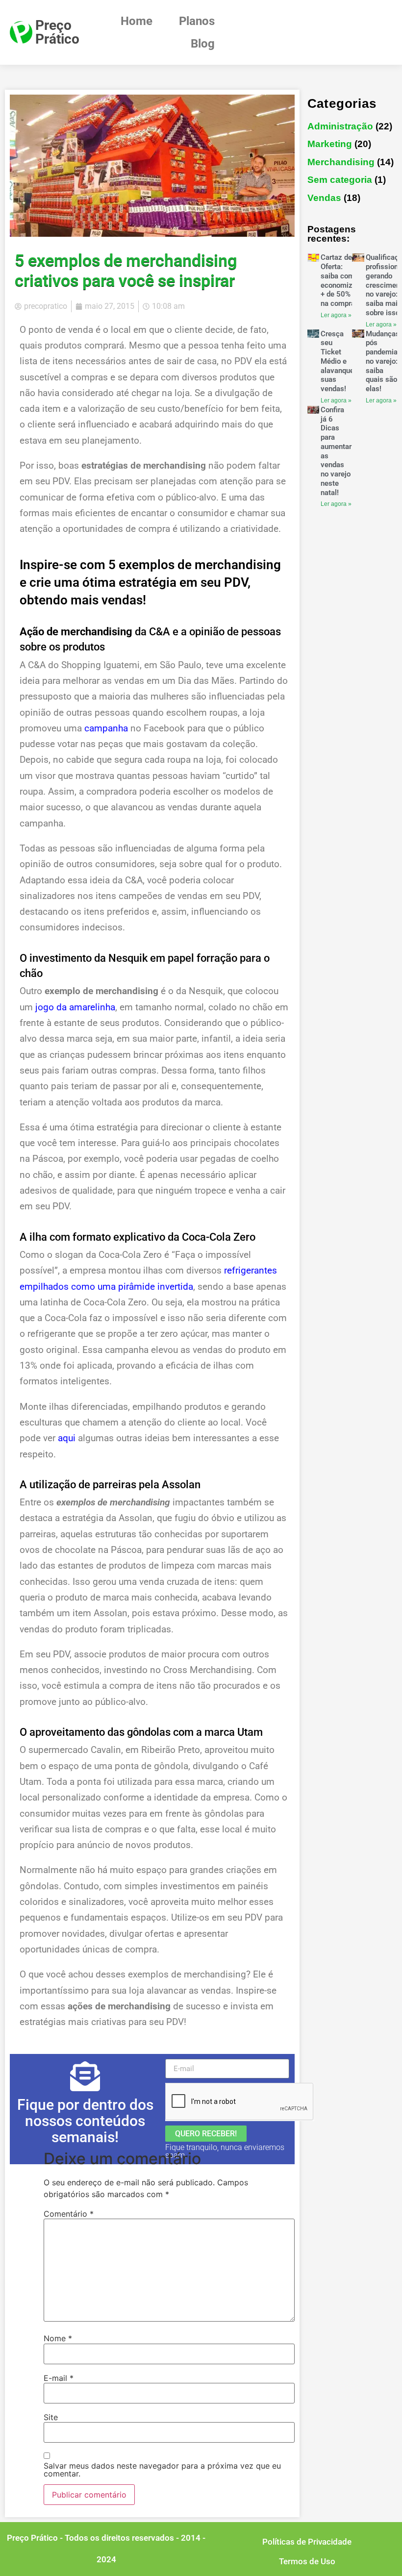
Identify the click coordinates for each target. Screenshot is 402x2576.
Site (51, 2417)
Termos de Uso (307, 2561)
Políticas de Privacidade (307, 2542)
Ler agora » (336, 315)
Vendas (324, 198)
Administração (340, 126)
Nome (58, 2338)
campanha (106, 728)
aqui (67, 1438)
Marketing (330, 144)
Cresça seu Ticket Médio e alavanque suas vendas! (337, 362)
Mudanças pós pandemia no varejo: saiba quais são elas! (383, 362)
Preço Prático (57, 32)
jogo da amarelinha (75, 1007)
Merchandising (341, 162)
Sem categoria (340, 180)
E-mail (59, 2378)
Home (137, 21)
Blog (203, 44)
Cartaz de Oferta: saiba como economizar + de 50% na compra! (340, 280)
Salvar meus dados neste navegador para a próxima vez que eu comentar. (162, 2470)
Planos (197, 21)
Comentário (69, 2214)
